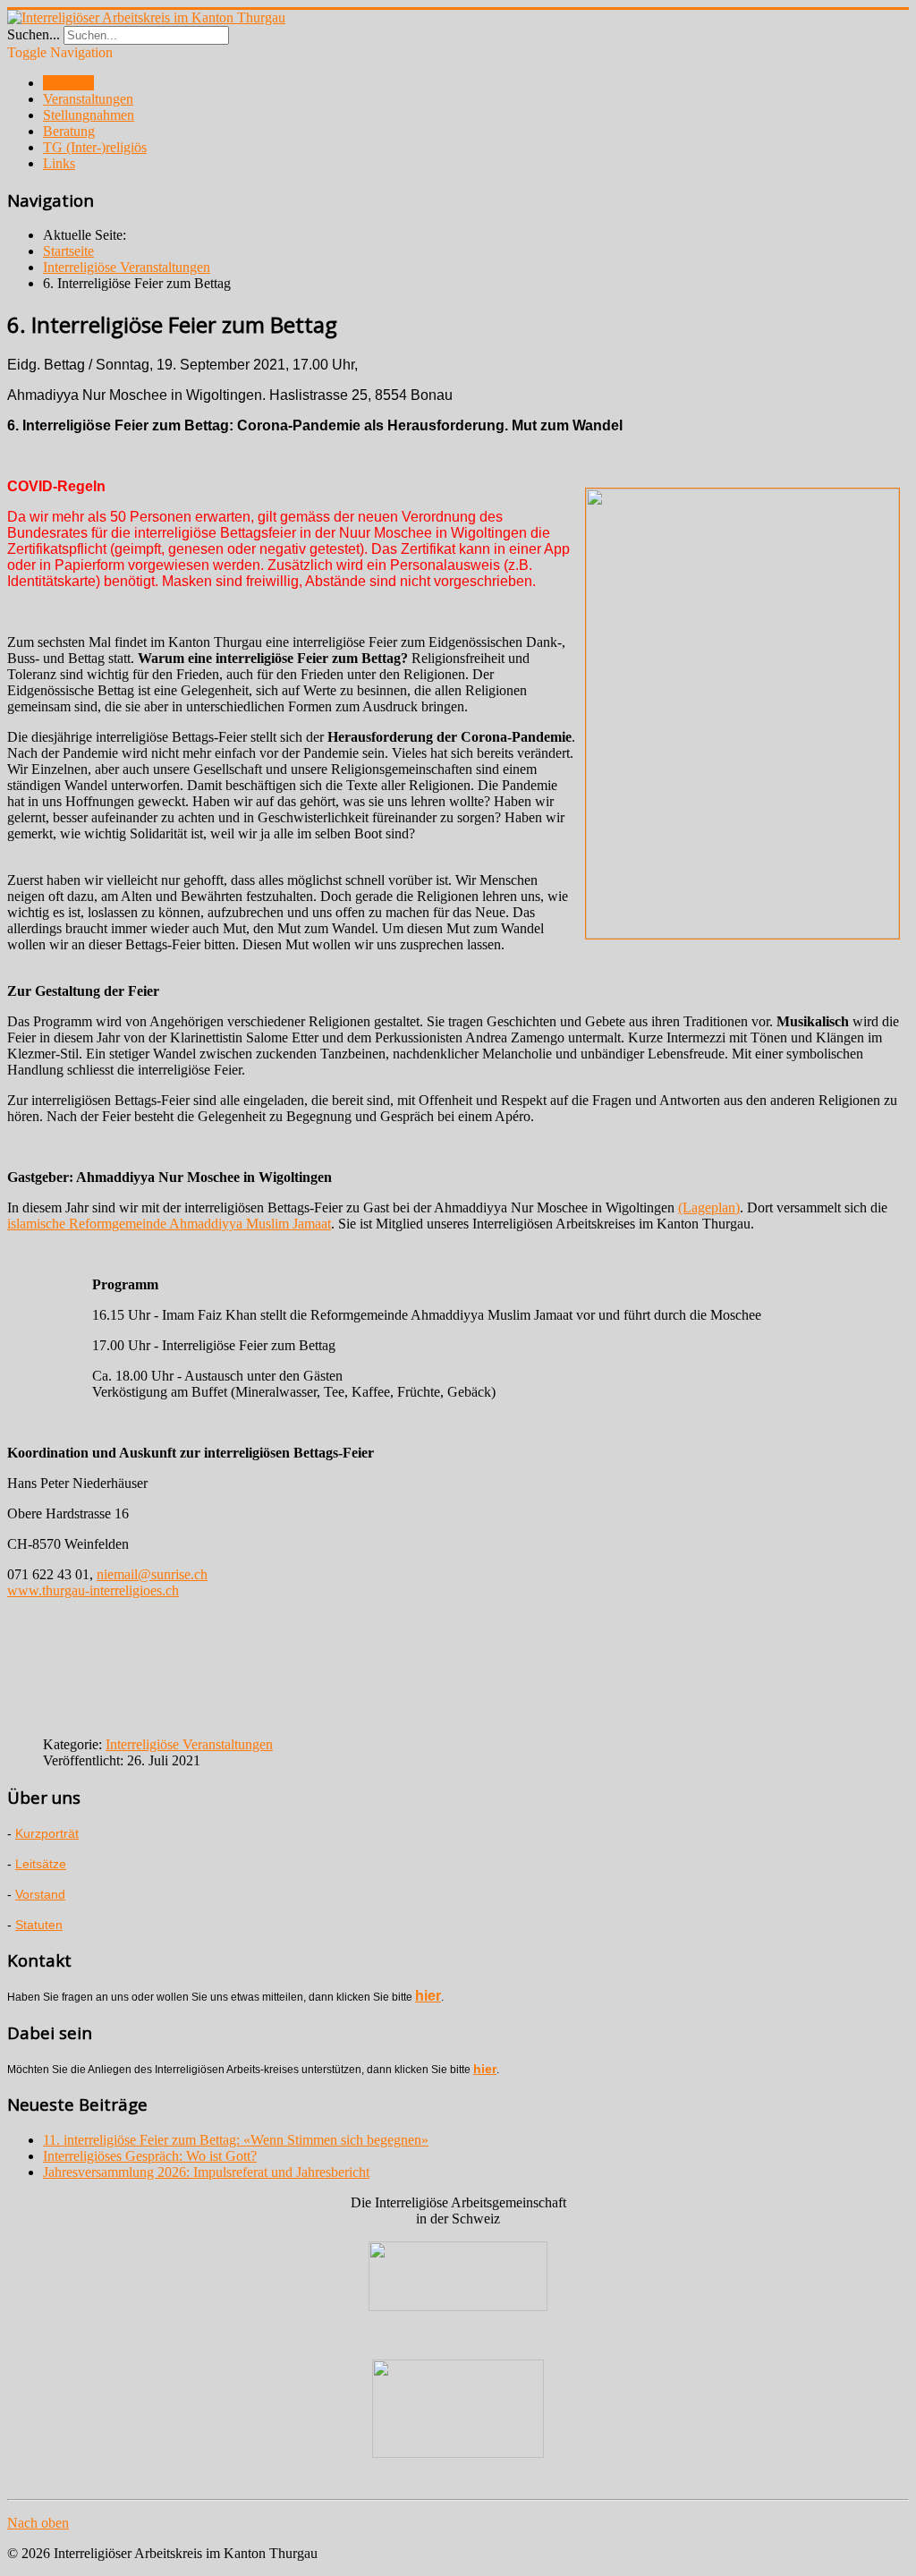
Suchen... (34, 34)
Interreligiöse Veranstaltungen (189, 1744)
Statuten (39, 1925)
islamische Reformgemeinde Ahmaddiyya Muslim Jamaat (169, 1224)
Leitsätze (41, 1864)
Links (59, 163)
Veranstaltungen (88, 99)
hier (428, 1996)
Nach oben (38, 2523)
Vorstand (40, 1894)
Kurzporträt (47, 1833)
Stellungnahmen (89, 115)
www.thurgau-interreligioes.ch (93, 1590)
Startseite (68, 83)
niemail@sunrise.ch (152, 1574)
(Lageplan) (709, 1207)
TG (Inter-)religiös (95, 147)
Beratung (69, 131)
